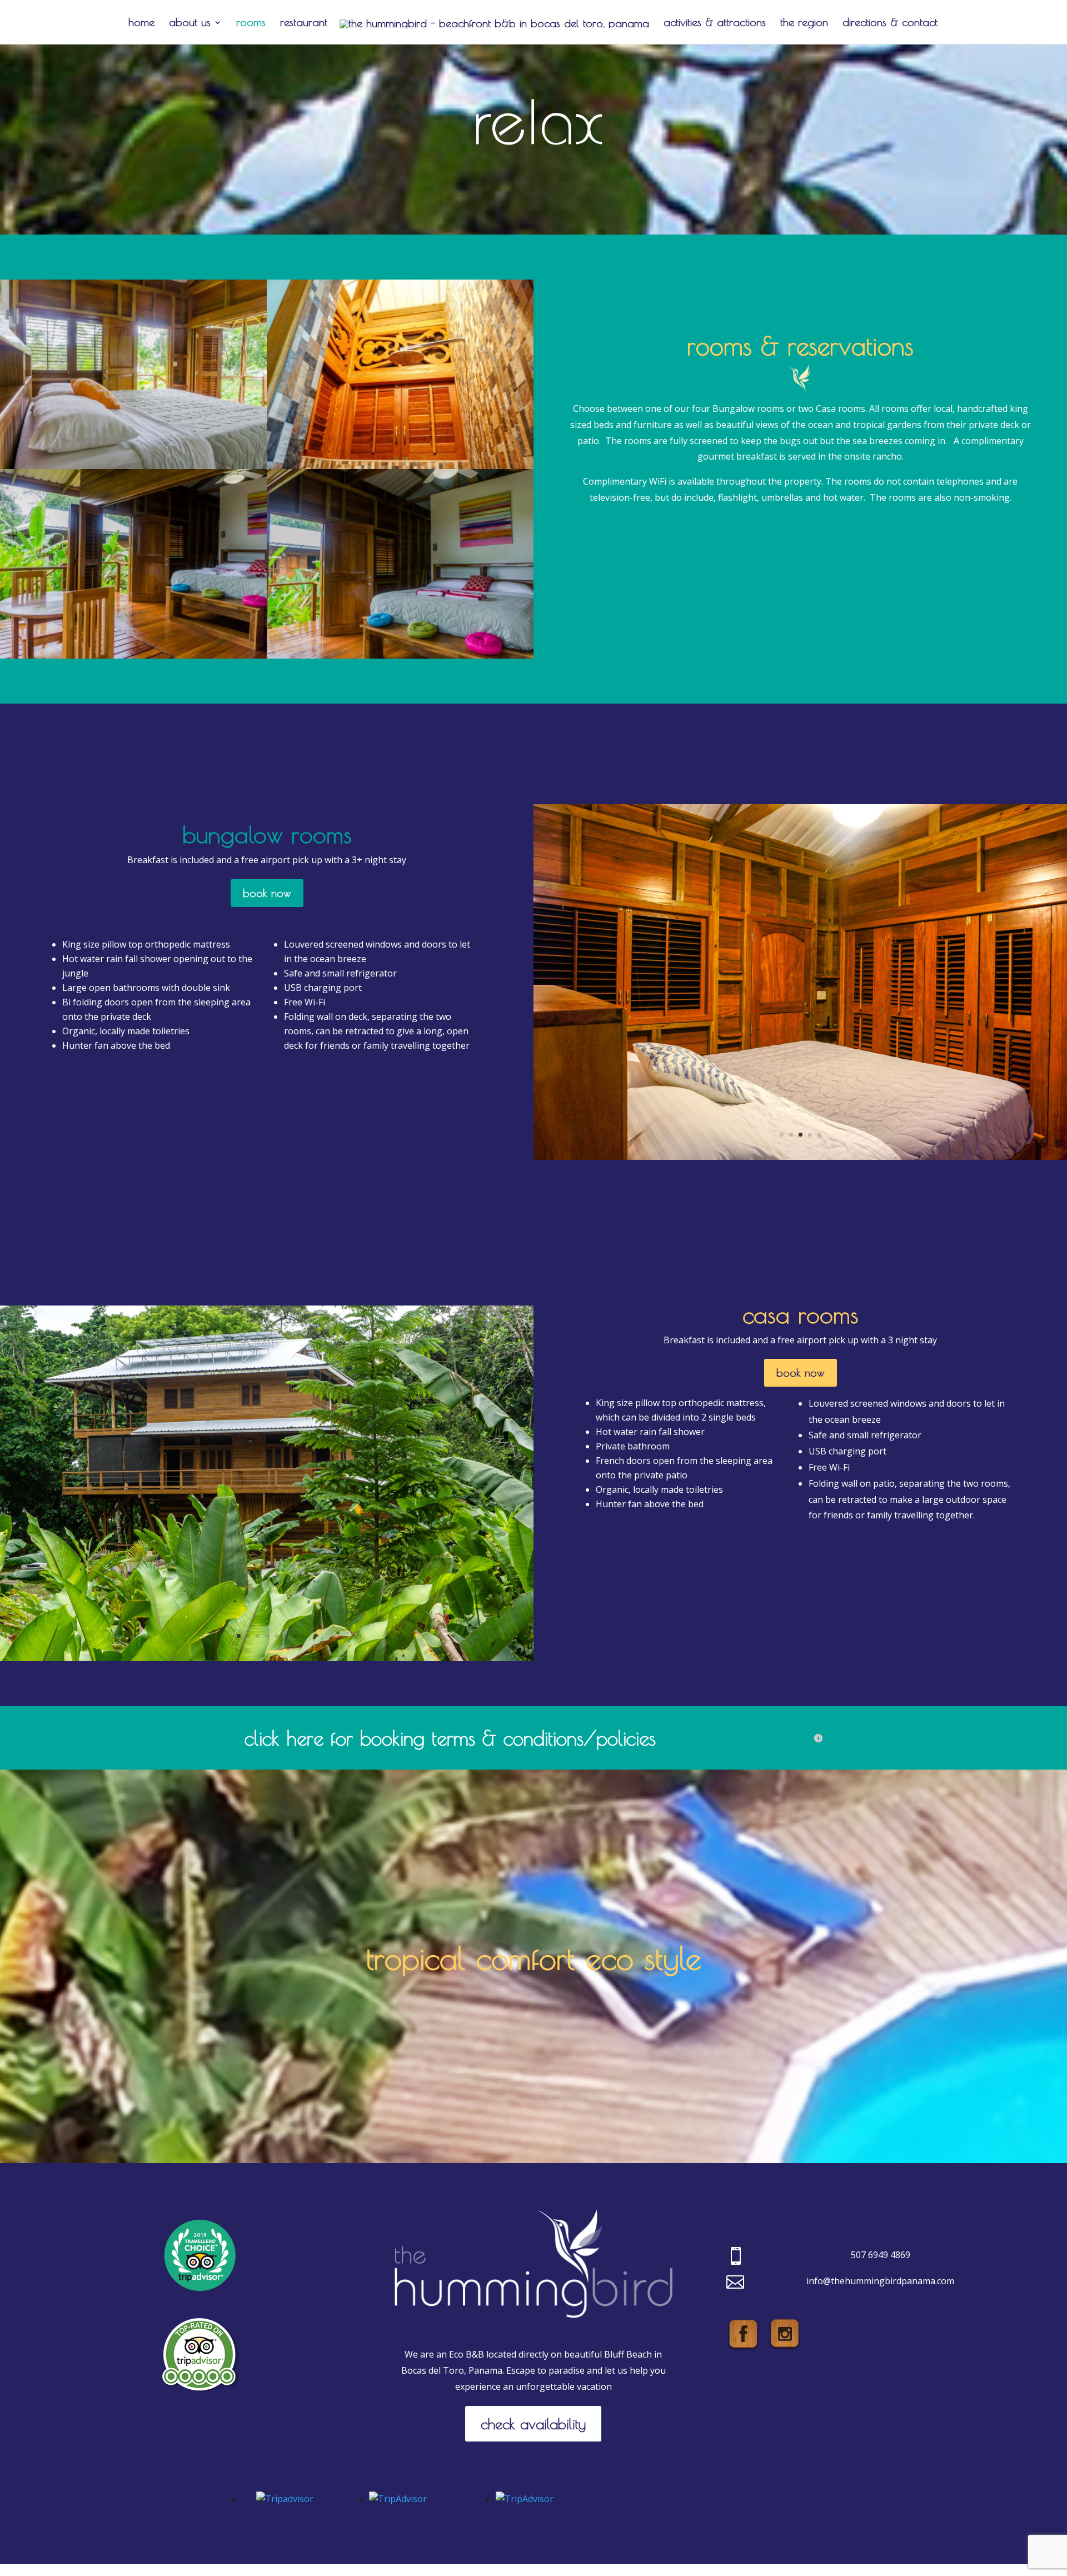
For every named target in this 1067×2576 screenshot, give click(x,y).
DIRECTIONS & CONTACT (890, 23)
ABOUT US (190, 23)
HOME (141, 23)
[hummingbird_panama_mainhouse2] (267, 1658)
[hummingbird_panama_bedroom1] (133, 466)
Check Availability (533, 2424)
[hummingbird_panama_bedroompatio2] (400, 655)
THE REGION (804, 23)
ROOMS (251, 23)
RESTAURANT (304, 23)
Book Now (267, 893)
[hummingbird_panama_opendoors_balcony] (800, 1157)
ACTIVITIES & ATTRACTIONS (715, 23)
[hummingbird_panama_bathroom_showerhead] (400, 466)
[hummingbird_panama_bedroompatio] (133, 655)
